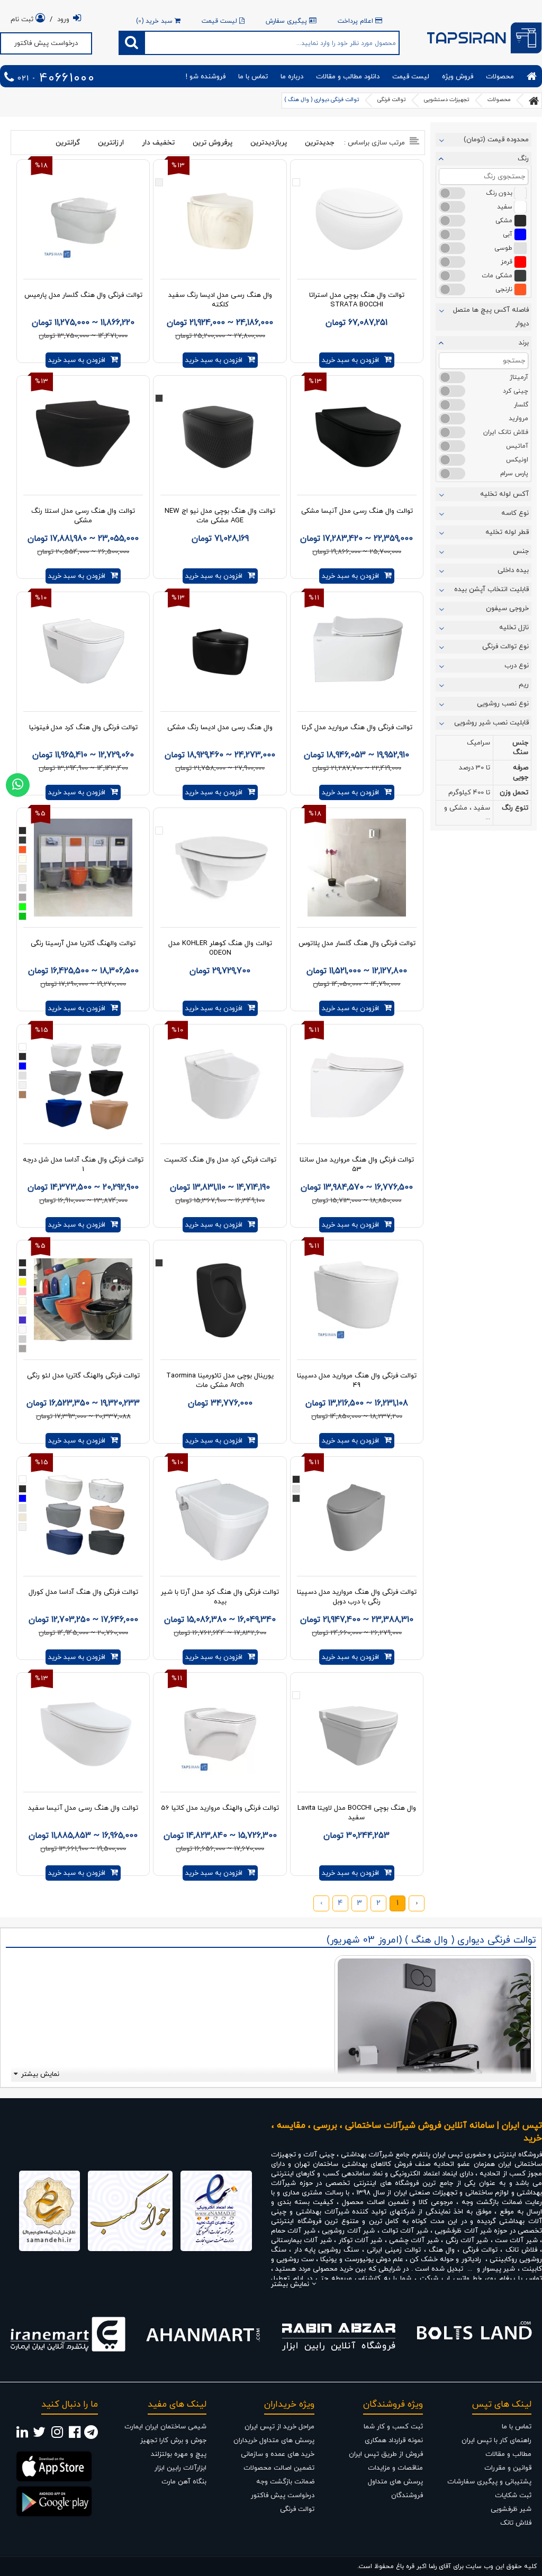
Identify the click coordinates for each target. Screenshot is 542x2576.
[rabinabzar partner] (339, 2334)
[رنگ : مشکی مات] (452, 276)
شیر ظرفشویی (511, 2509)
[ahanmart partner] (203, 2334)
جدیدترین (319, 143)
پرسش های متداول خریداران (274, 2441)
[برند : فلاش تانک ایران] (452, 432)
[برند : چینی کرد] (452, 391)
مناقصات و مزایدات (395, 2468)
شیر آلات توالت (405, 2231)
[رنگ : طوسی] (452, 248)
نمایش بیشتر (40, 2074)
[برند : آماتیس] (452, 446)
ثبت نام (23, 20)
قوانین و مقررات (508, 2468)
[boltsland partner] (474, 2334)
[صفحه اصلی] (534, 101)
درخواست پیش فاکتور (46, 43)
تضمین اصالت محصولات (279, 2468)
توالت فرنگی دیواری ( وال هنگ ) (322, 100)
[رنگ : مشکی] (452, 221)
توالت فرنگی (391, 100)
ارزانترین (111, 143)
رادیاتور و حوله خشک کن (445, 2260)
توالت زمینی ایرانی (394, 2250)
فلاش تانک (521, 2250)
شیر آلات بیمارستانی (301, 2241)
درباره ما (292, 77)
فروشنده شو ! (206, 77)
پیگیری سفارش (287, 21)
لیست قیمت (220, 21)
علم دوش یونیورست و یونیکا (362, 2260)
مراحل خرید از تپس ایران (279, 2427)
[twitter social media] (39, 2435)
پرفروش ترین (213, 143)
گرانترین (68, 143)
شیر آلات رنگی (467, 2241)
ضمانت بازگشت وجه (285, 2482)
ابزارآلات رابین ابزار (180, 2468)
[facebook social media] (75, 2435)
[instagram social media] (57, 2435)
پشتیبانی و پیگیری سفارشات (489, 2482)
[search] (132, 43)
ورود (63, 20)
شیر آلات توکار (361, 2241)
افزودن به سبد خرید (350, 360)
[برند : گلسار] (452, 405)
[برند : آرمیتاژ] (452, 377)
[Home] (532, 76)
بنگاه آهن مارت (184, 2482)
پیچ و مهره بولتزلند (179, 2454)
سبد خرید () (155, 21)
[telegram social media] (91, 2435)
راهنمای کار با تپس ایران (496, 2441)
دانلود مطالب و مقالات (348, 77)
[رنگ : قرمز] (452, 262)
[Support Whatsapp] (18, 785)
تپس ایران (448, 2155)
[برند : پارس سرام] (452, 474)
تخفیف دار (158, 143)
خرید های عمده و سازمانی (278, 2454)
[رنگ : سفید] (452, 207)
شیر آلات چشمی (414, 2241)
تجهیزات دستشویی (446, 100)
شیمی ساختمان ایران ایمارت (165, 2427)
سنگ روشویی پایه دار (328, 2250)
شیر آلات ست (516, 2241)
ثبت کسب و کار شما (393, 2427)
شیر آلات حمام (293, 2231)
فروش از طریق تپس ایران (386, 2454)
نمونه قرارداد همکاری (394, 2441)
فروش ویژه (458, 77)
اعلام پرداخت (356, 21)
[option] (68, 2334)
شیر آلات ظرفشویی (463, 2231)
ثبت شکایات (513, 2496)
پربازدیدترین (269, 143)
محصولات (500, 77)
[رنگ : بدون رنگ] (452, 193)
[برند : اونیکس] (452, 460)
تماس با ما (253, 77)
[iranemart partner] (68, 2334)
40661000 (55, 79)
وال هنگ (442, 2250)
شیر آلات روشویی (348, 2231)
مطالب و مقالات (508, 2454)
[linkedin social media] (22, 2435)
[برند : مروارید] (452, 419)
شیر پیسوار (499, 2269)
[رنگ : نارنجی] (452, 289)
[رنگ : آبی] (452, 234)
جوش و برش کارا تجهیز (173, 2441)
